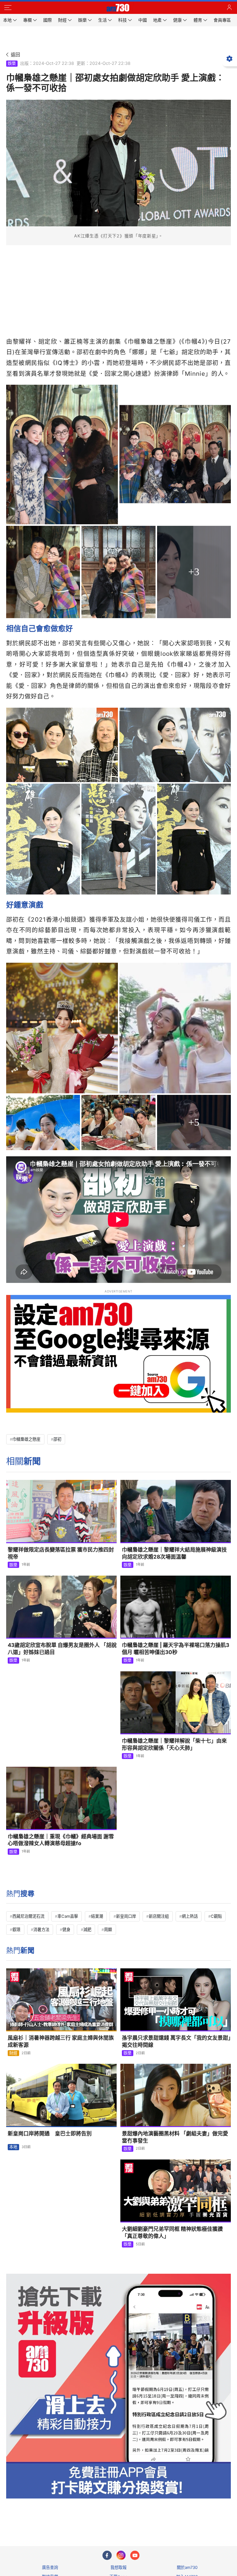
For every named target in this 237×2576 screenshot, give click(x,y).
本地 (13, 2147)
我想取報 (118, 2567)
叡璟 (16, 1929)
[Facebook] (107, 2555)
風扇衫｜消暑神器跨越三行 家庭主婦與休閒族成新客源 (61, 2041)
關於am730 (187, 2567)
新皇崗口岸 (126, 1916)
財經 (13, 2053)
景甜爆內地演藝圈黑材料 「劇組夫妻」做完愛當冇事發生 (175, 2137)
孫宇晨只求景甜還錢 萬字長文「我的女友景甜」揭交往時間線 (176, 2041)
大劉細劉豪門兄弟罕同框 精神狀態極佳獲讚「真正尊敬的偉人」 (172, 2233)
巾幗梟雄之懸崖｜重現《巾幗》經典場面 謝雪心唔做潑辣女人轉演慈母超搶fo (61, 1840)
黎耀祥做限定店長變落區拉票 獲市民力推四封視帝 (61, 1553)
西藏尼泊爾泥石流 (28, 1916)
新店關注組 (159, 1916)
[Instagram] (121, 2555)
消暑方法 (41, 1929)
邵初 (57, 1439)
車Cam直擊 (68, 1916)
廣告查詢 (50, 2567)
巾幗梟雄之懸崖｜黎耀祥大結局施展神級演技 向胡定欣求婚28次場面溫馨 (174, 1553)
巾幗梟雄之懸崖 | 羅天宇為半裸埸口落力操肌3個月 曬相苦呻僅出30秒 (176, 1649)
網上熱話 (190, 1916)
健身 (66, 1929)
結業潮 (97, 1916)
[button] (8, 8)
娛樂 (12, 63)
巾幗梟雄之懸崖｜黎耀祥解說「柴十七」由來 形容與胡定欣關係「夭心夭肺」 (174, 1744)
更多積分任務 (151, 2517)
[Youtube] (135, 2555)
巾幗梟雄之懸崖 (26, 1439)
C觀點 (216, 1916)
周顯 (108, 1929)
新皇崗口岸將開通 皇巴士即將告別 (50, 2134)
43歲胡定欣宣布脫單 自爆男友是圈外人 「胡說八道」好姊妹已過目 (62, 1649)
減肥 (87, 1929)
